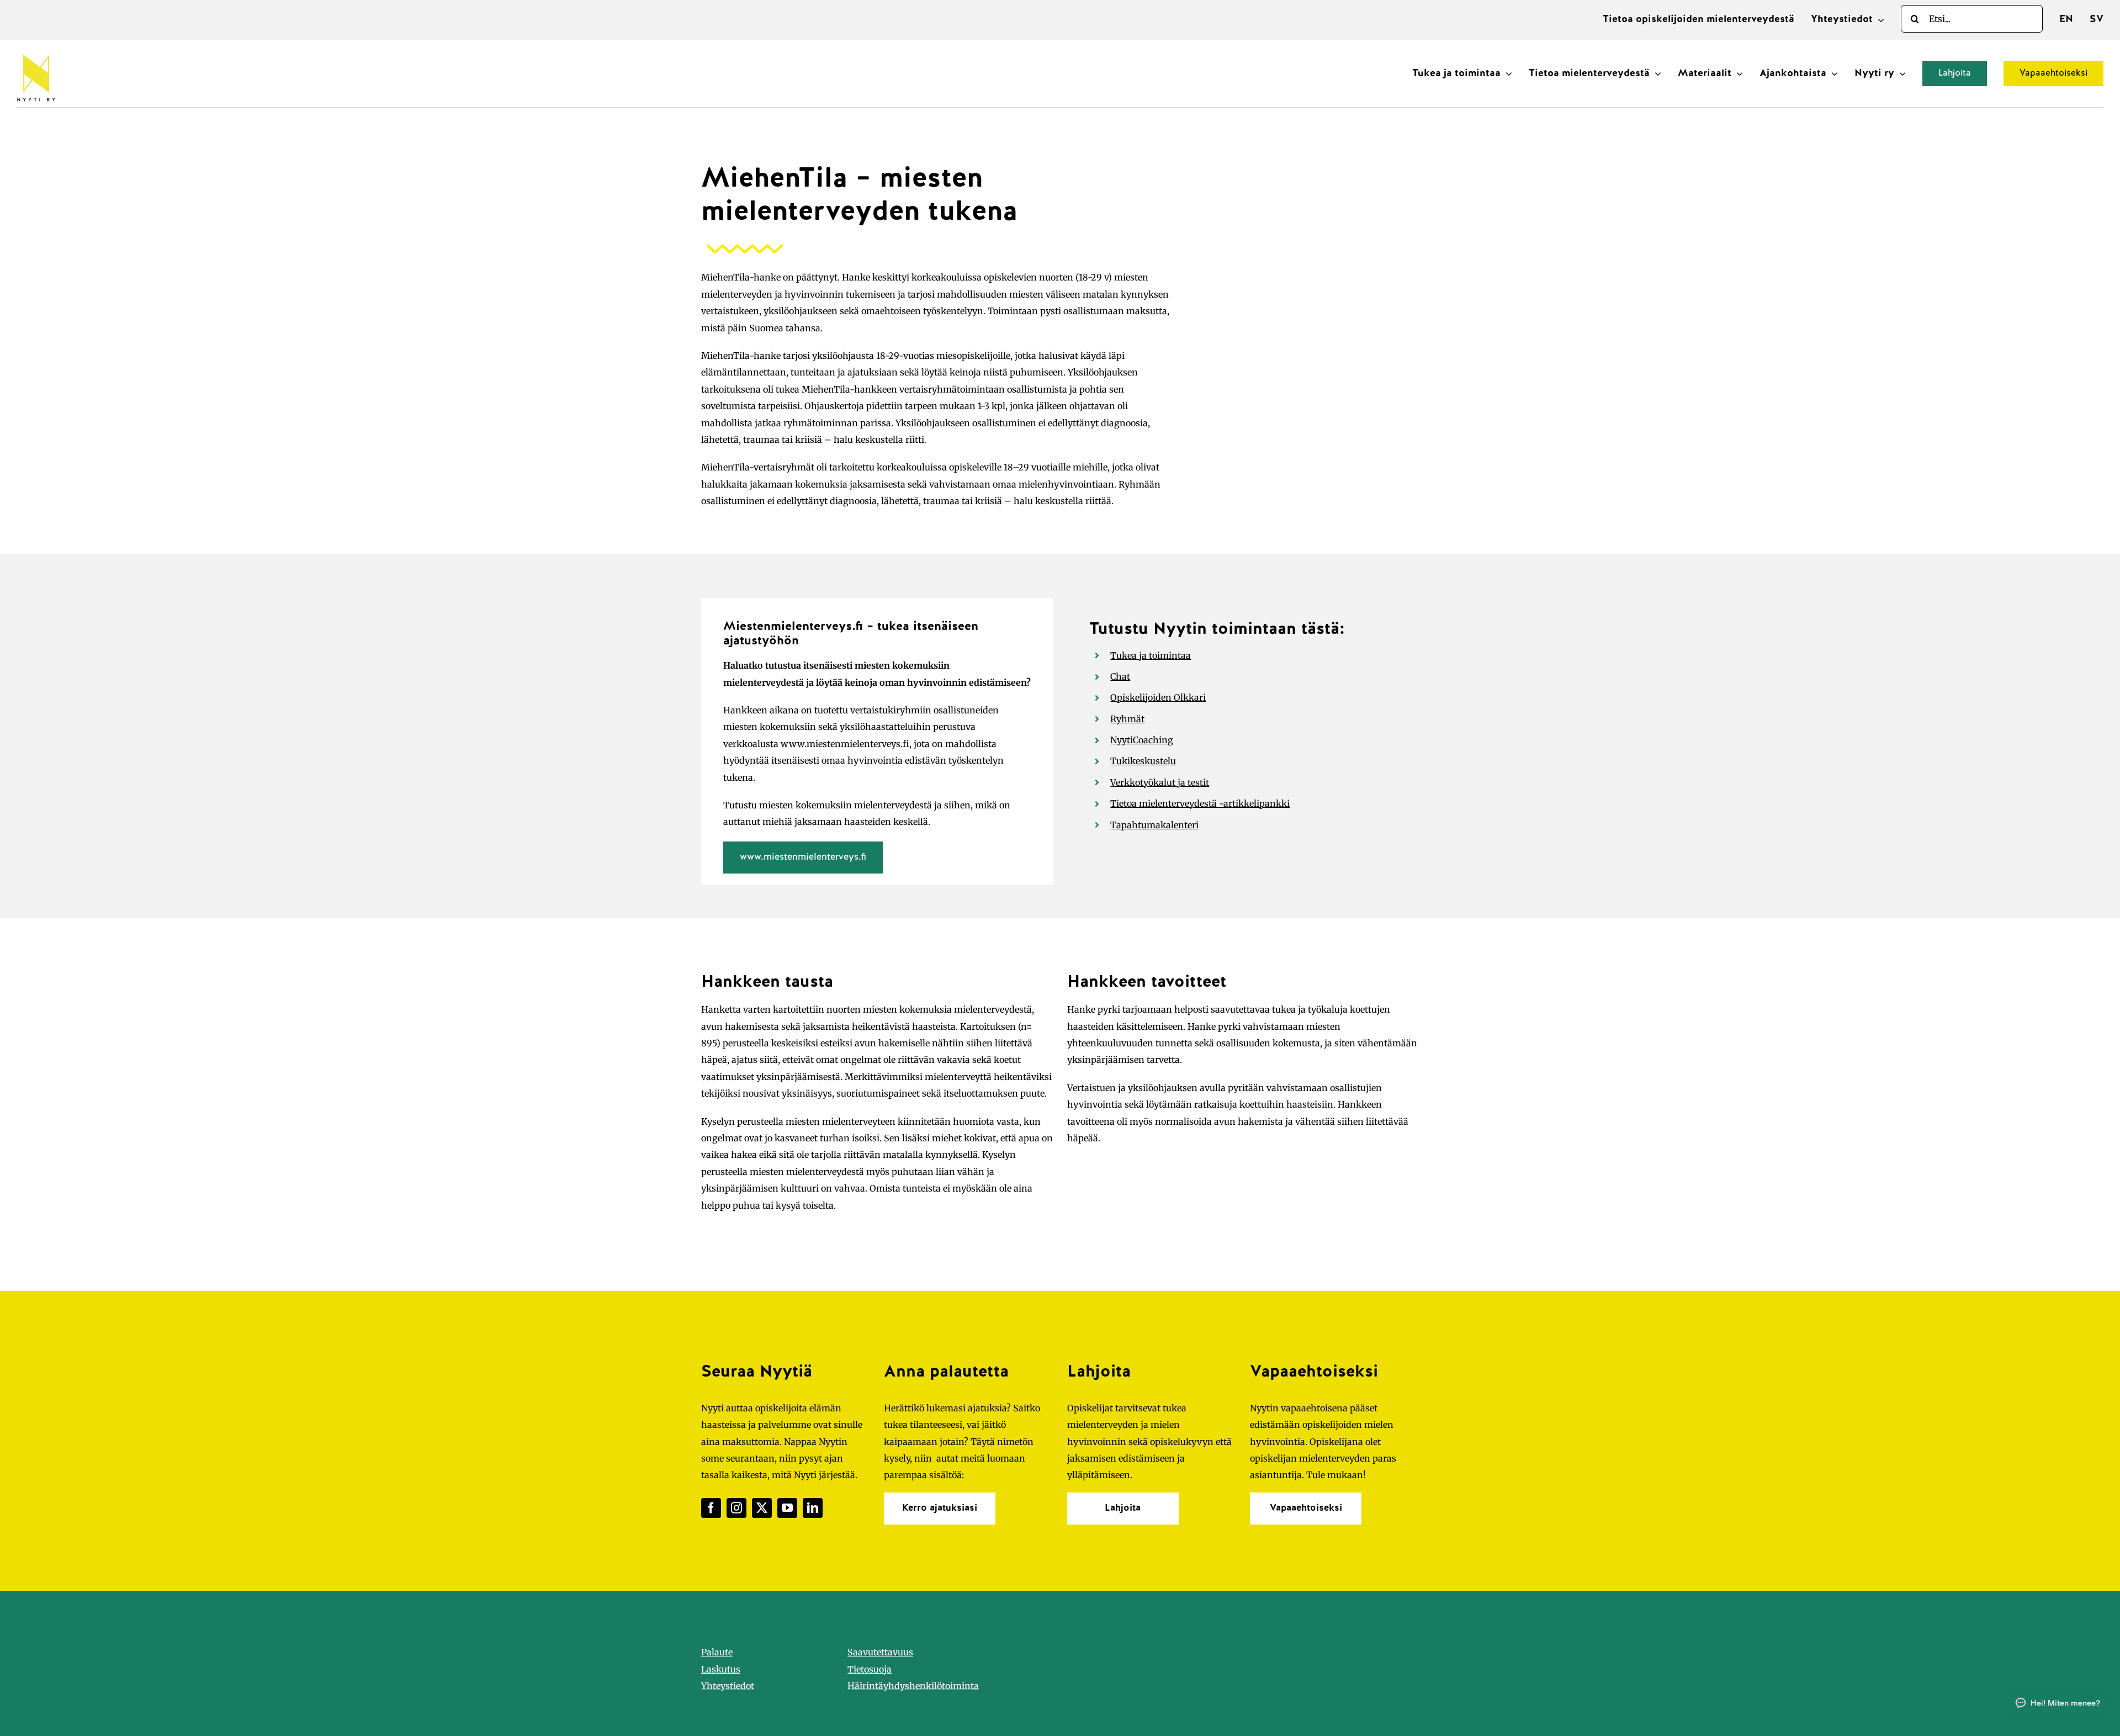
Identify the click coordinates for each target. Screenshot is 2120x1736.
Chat (1120, 676)
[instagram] (736, 1508)
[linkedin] (813, 1508)
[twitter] (762, 1508)
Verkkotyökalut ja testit (1160, 782)
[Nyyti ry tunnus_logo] (36, 52)
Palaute (717, 1652)
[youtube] (787, 1508)
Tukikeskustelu (1143, 761)
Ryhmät (1127, 719)
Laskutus (721, 1669)
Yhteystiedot (728, 1686)
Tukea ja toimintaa (1151, 655)
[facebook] (711, 1508)
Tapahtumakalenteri (1154, 825)
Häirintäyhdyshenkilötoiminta (913, 1686)
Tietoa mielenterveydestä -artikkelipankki (1200, 803)
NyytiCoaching (1142, 740)
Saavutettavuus (880, 1652)
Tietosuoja (870, 1669)
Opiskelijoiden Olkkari (1158, 697)
